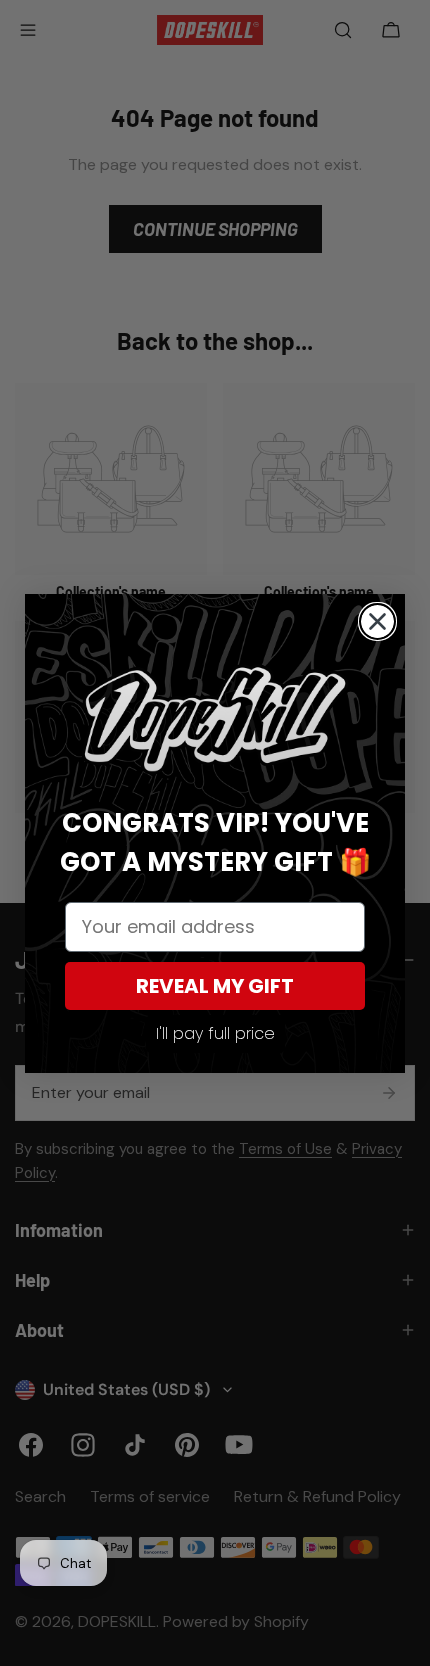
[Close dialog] (377, 621)
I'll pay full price (215, 1033)
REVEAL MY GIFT (215, 986)
